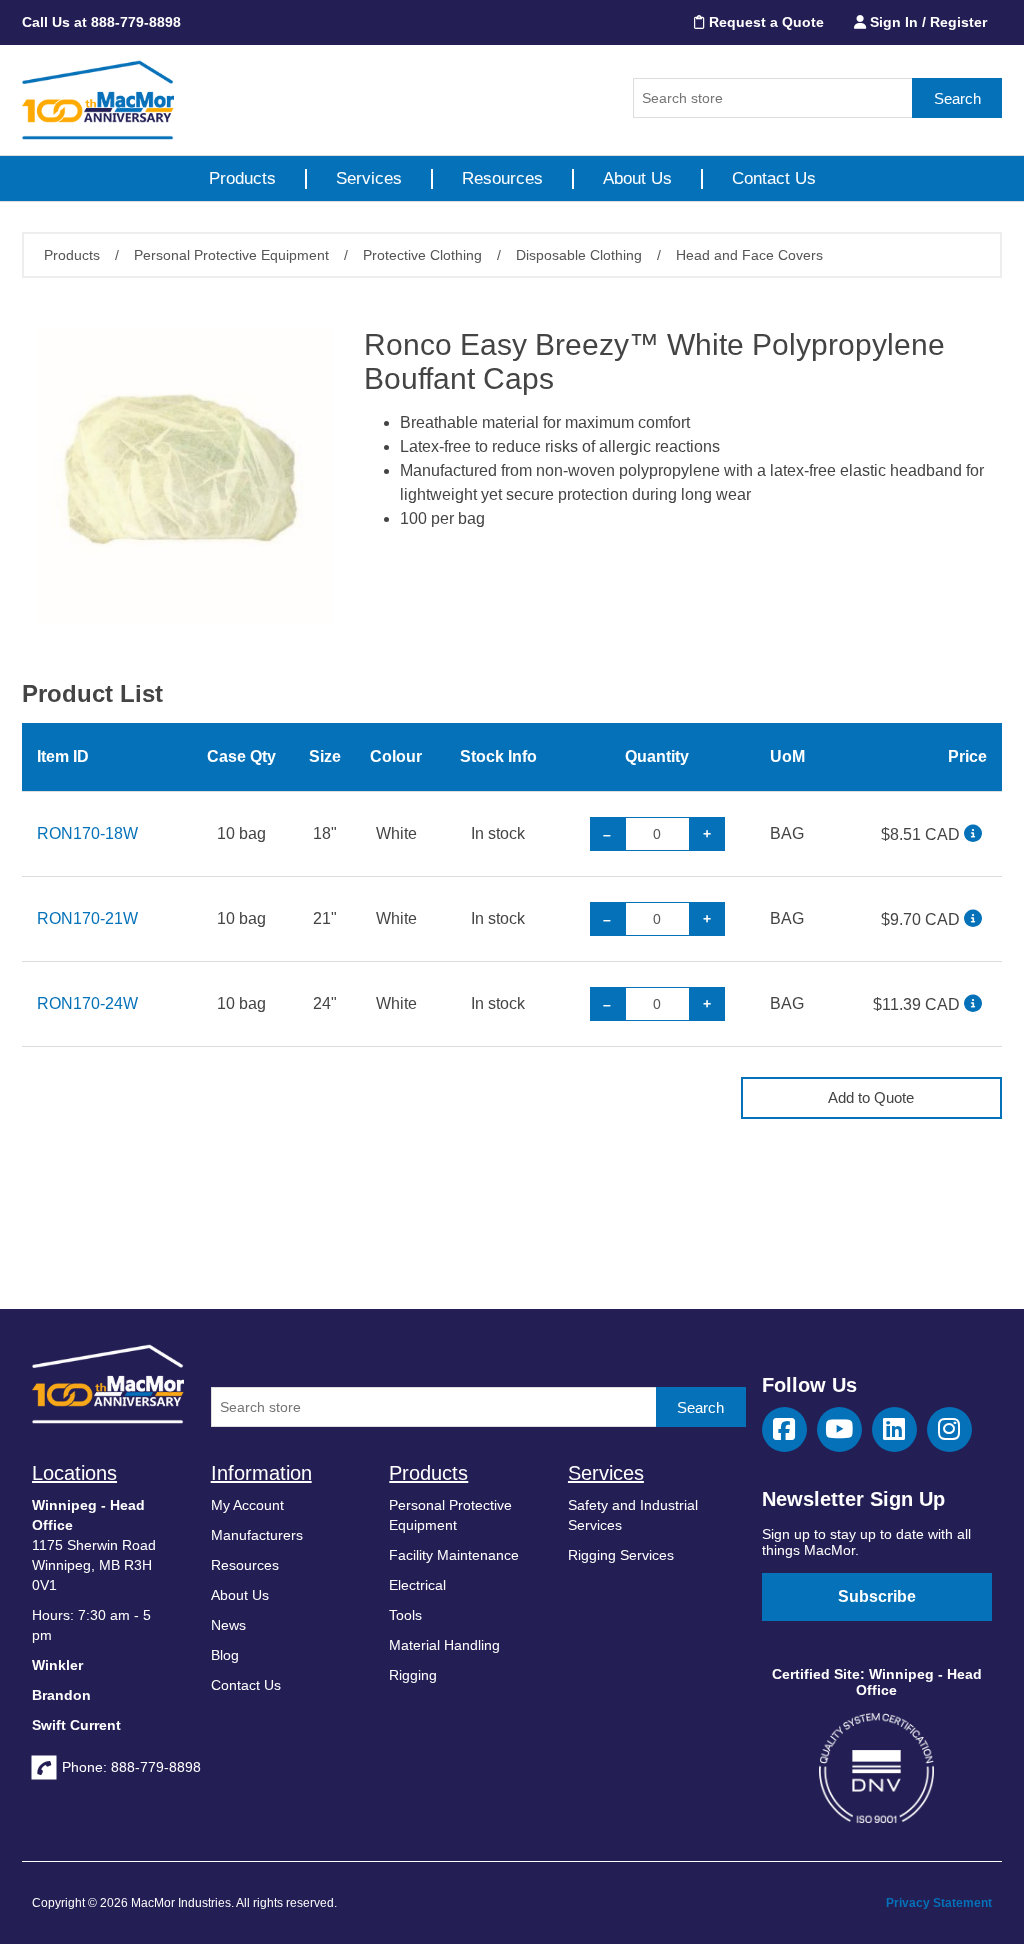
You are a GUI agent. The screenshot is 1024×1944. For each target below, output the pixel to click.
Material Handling (444, 1645)
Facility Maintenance (454, 1555)
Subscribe (877, 1596)
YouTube (839, 1429)
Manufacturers (257, 1535)
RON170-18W (87, 833)
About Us (637, 178)
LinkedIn (894, 1429)
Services (369, 178)
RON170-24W (87, 1003)
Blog (225, 1655)
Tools (405, 1615)
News (228, 1625)
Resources (502, 178)
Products (242, 178)
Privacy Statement (939, 1903)
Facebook (784, 1429)
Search (957, 98)
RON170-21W (87, 918)
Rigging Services (621, 1555)
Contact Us (774, 178)
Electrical (417, 1585)
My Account (247, 1505)
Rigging (413, 1675)
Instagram (949, 1429)
